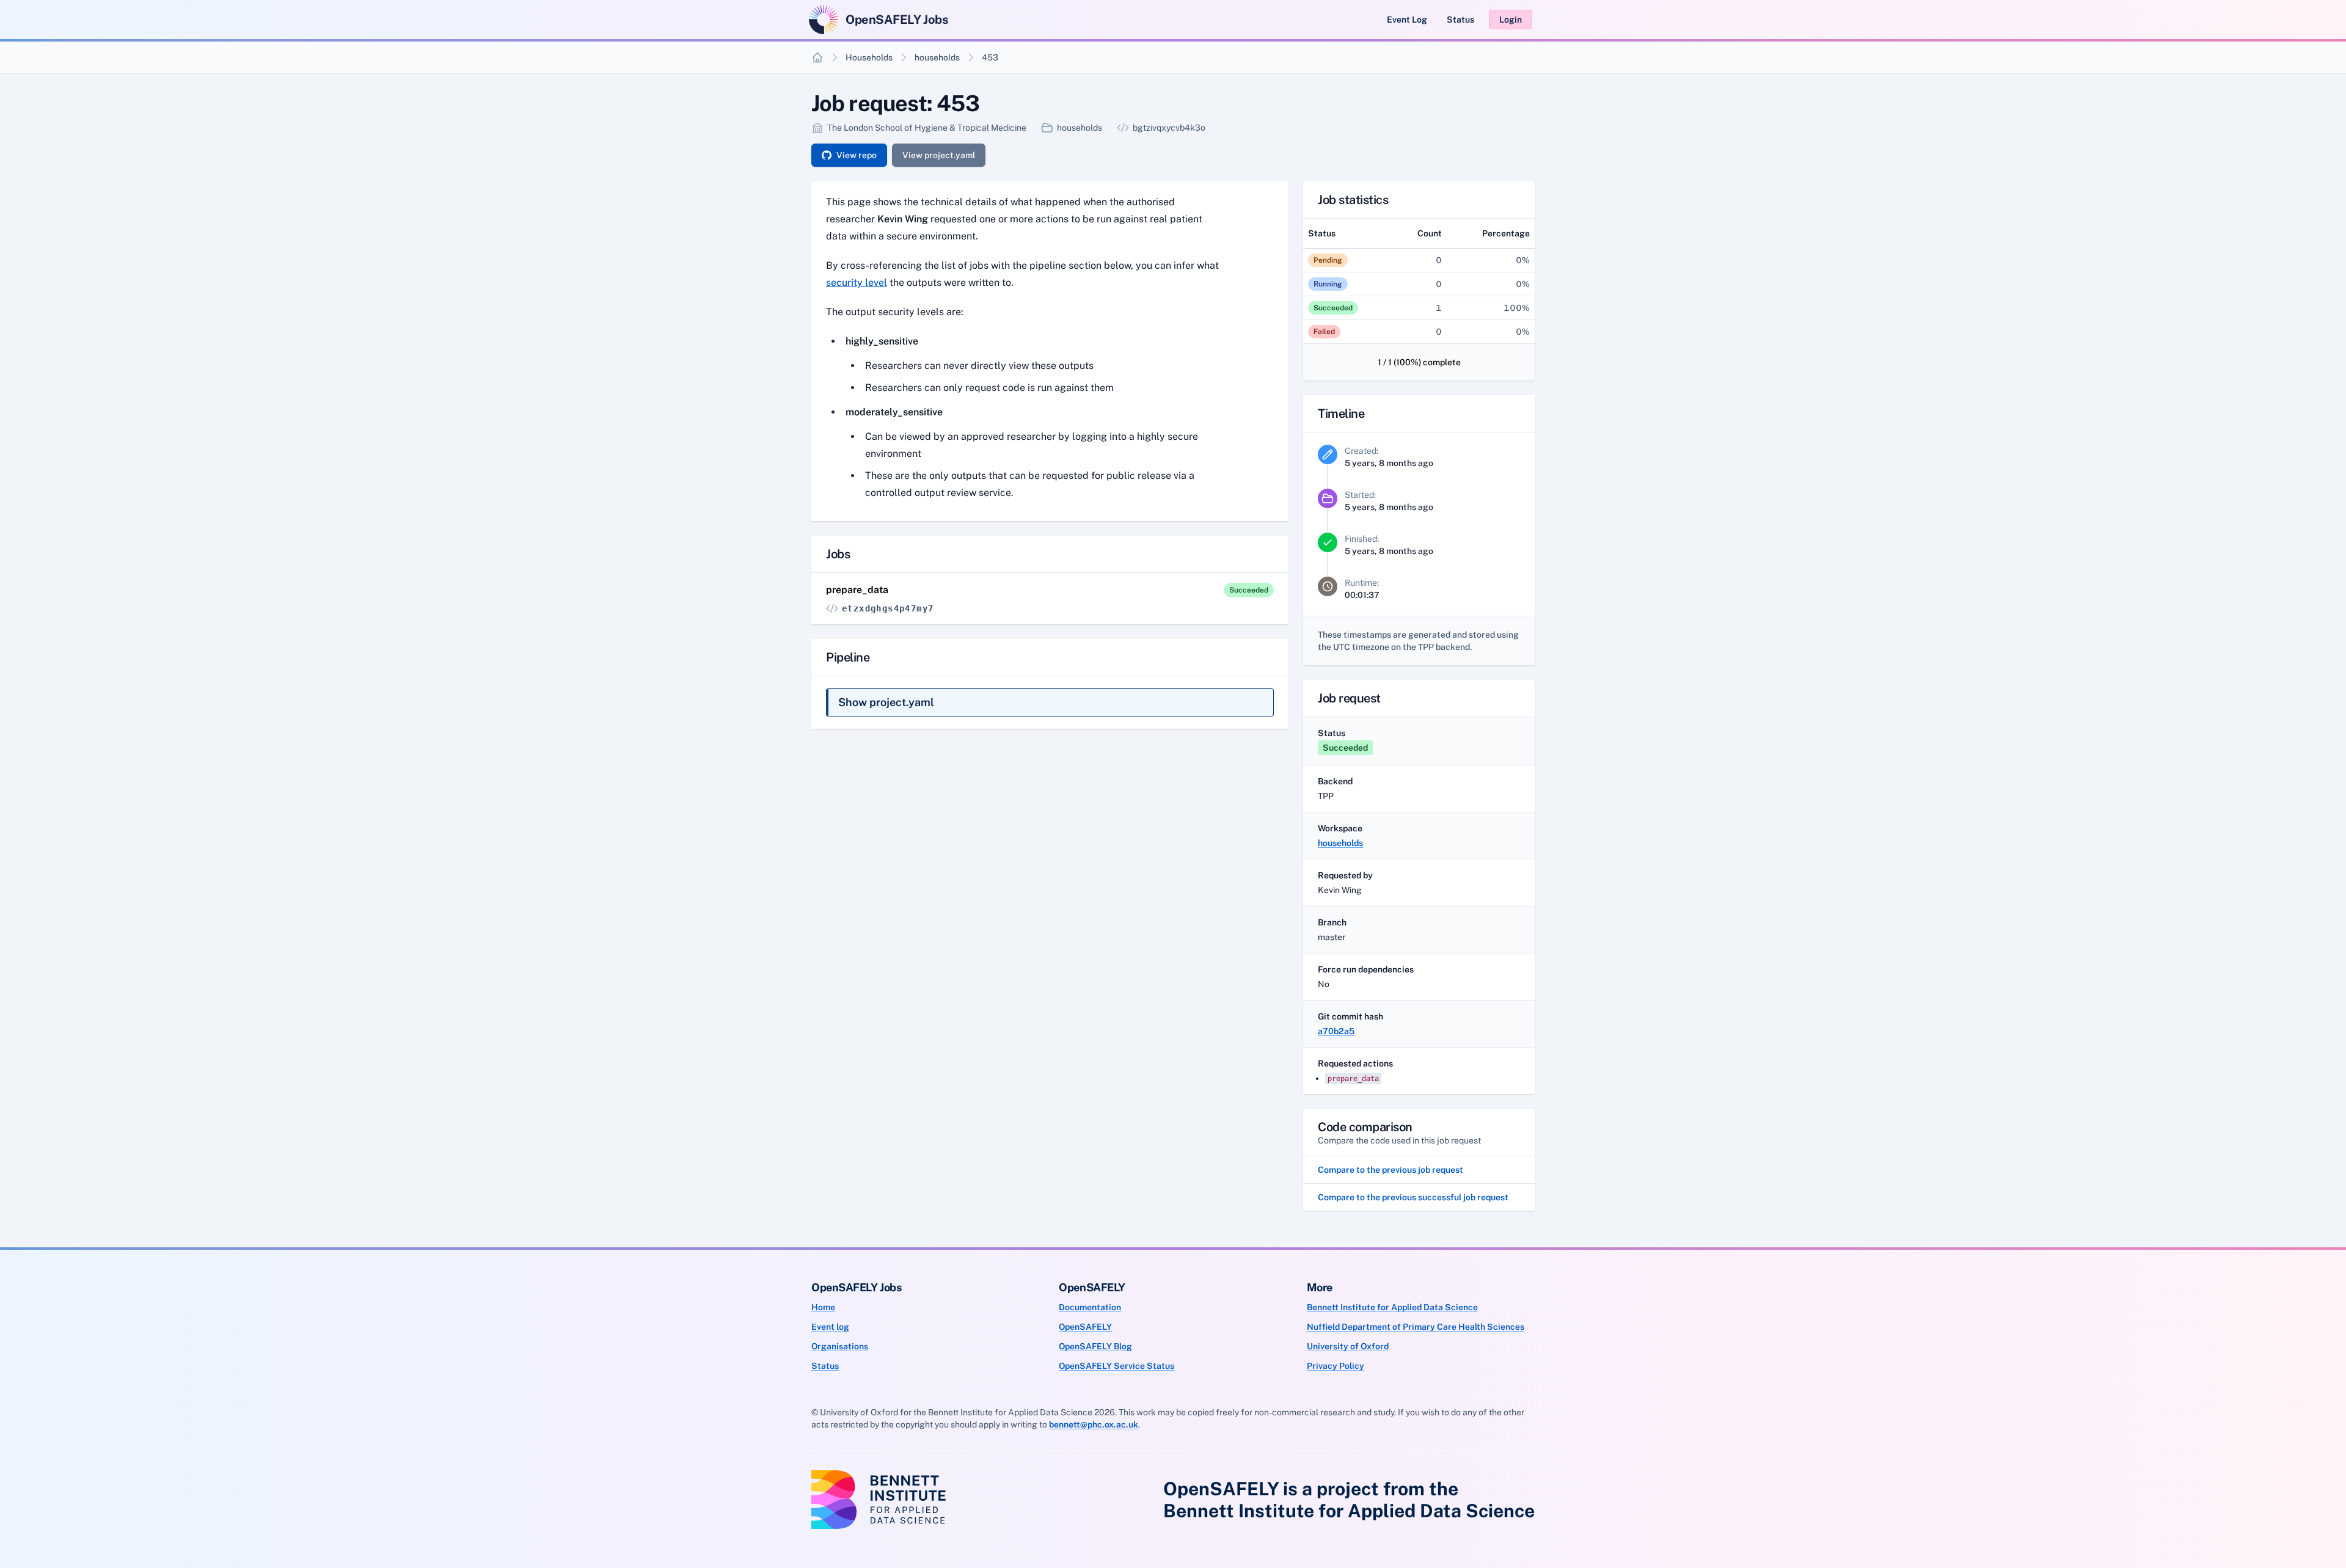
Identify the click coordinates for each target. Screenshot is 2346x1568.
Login (1511, 20)
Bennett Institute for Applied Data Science (1392, 1307)
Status (1460, 20)
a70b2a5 (1336, 1031)
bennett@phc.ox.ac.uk (1094, 1424)
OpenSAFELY (1085, 1327)
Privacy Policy (1336, 1366)
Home (823, 1307)
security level (857, 283)
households (937, 57)
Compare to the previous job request (1390, 1170)
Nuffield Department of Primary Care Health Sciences (1416, 1327)
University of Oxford (1348, 1346)
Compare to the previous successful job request (1413, 1197)
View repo (857, 155)
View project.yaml (939, 155)
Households (869, 57)
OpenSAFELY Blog (1095, 1346)
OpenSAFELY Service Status (1116, 1366)
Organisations (840, 1346)
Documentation (1090, 1307)
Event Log (1407, 20)
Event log (830, 1327)
